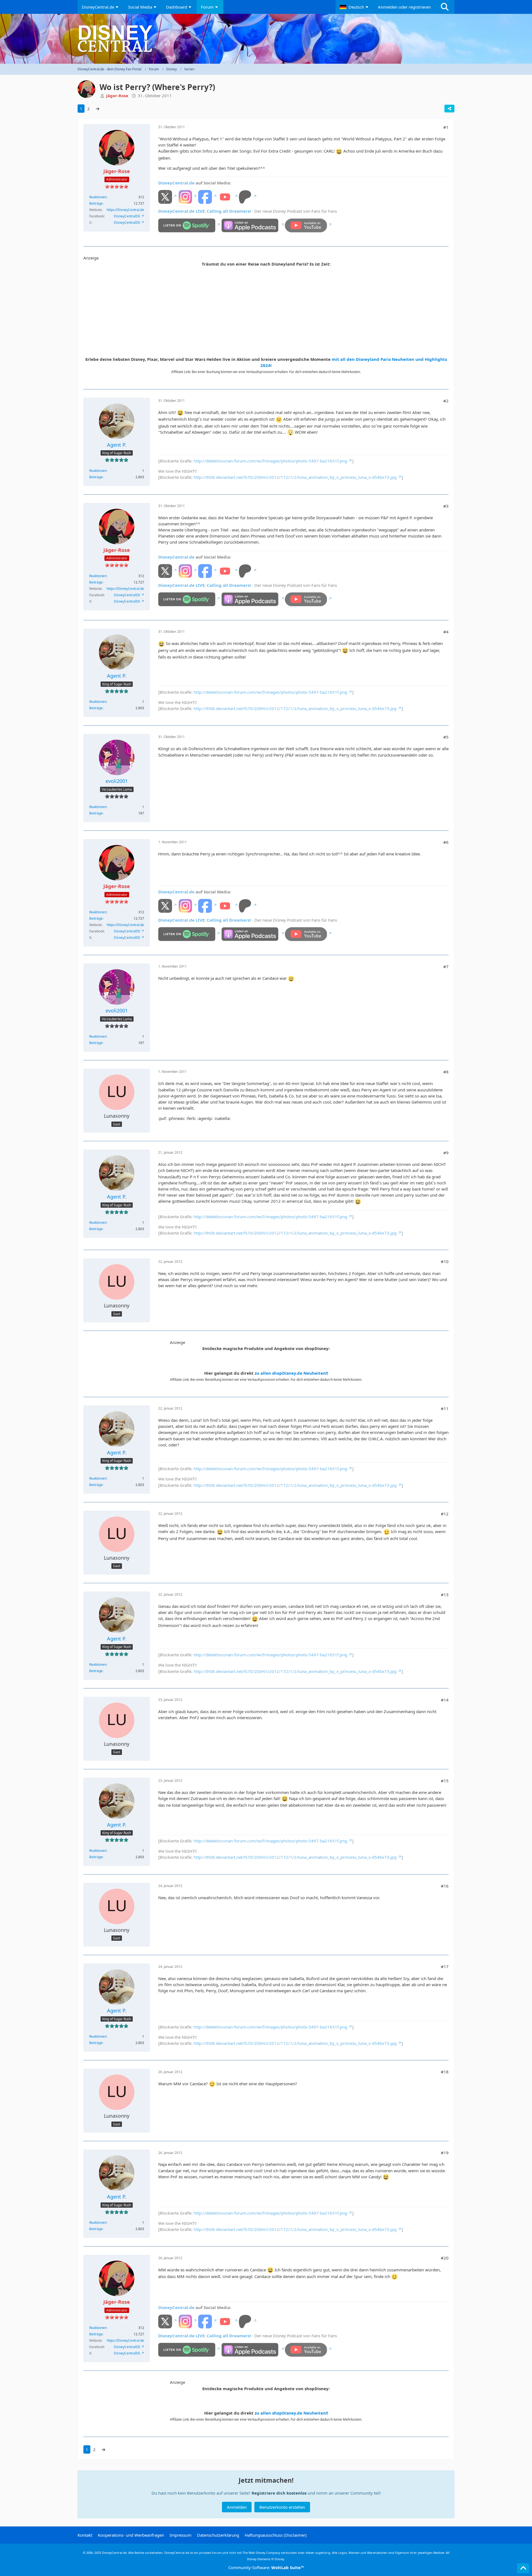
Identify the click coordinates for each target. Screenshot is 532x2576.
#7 (446, 966)
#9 (446, 1153)
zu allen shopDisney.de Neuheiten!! (291, 1373)
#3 (446, 506)
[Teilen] (449, 109)
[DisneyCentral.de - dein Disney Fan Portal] (266, 39)
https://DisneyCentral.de (125, 210)
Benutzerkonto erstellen (282, 2507)
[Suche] (445, 7)
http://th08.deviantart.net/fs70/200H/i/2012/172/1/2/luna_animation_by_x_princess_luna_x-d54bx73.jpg (295, 477)
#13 (445, 1595)
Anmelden (237, 2507)
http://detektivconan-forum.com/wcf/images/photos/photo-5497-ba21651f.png (270, 461)
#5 (446, 737)
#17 (445, 1966)
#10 (445, 1261)
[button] (355, 7)
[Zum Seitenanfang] (523, 2568)
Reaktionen (98, 197)
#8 (446, 1072)
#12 (445, 1514)
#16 (445, 1886)
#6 (446, 842)
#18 (445, 2072)
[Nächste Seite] (98, 109)
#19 (445, 2153)
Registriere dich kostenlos (279, 2493)
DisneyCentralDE (127, 216)
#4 (446, 632)
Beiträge (96, 203)
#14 (445, 1700)
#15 (445, 1781)
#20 (445, 2258)
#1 (446, 127)
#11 (445, 1408)
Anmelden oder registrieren (404, 7)
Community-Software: (266, 2567)
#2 (446, 401)
